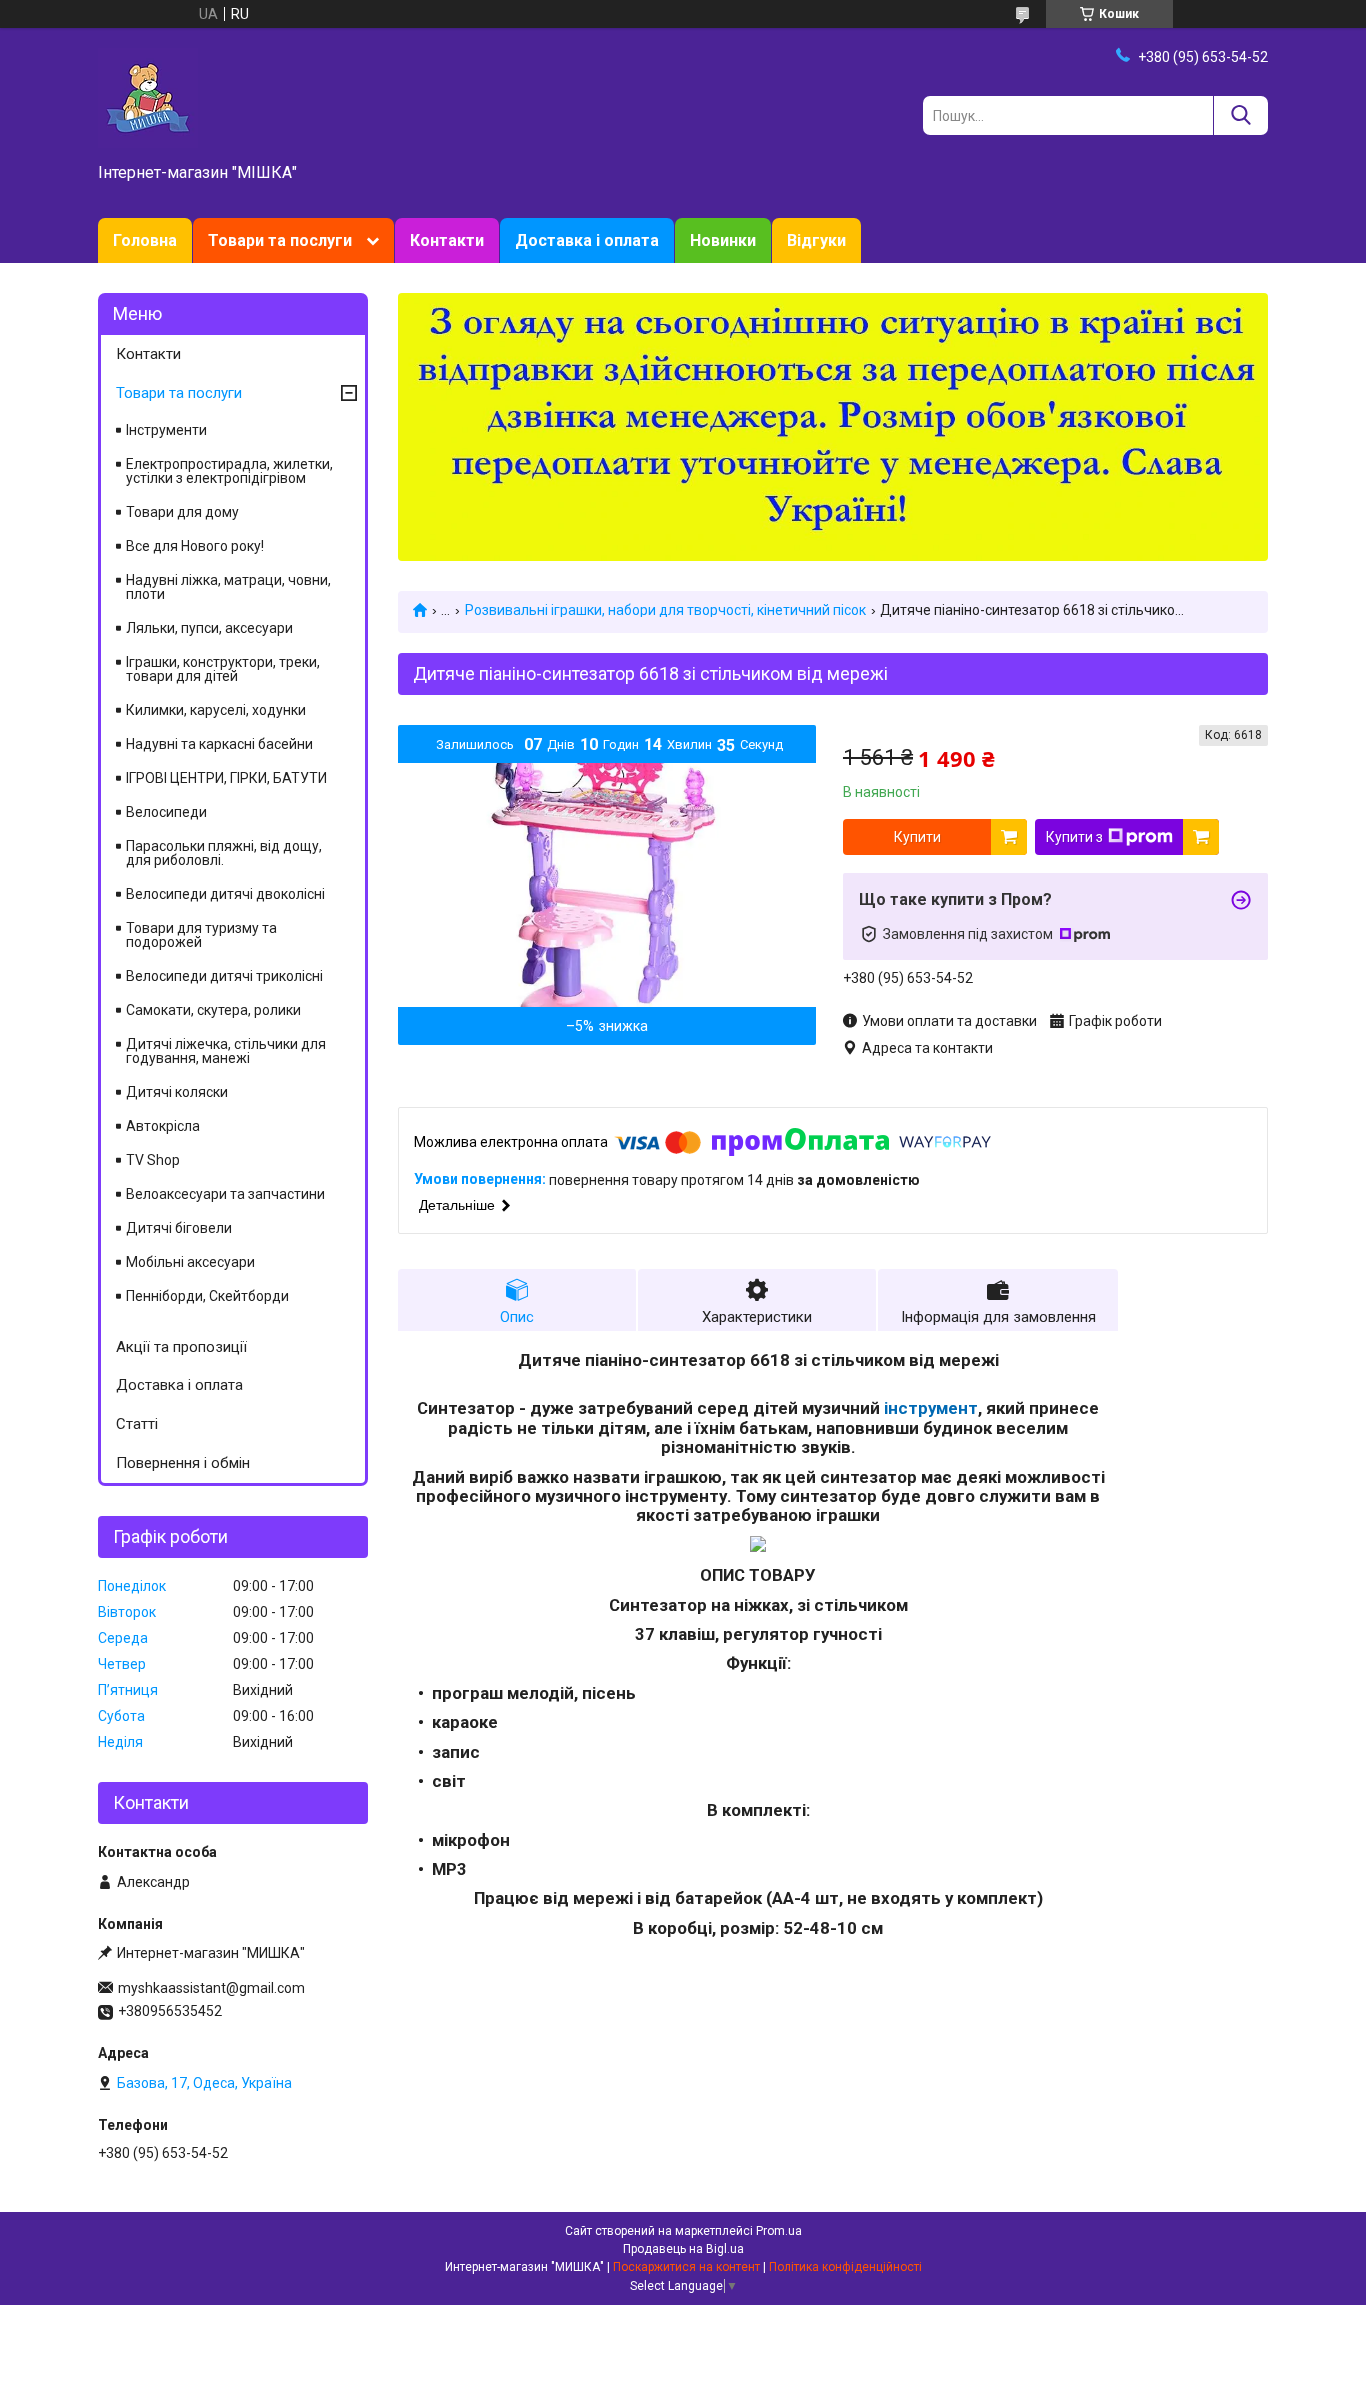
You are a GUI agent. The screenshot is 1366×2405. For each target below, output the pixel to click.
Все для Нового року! (195, 546)
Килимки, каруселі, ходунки (216, 710)
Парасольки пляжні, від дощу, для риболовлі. (224, 853)
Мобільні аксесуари (190, 1262)
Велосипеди (166, 812)
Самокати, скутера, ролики (213, 1010)
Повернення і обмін (183, 1463)
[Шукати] (1240, 115)
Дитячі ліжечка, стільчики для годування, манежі (226, 1051)
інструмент (931, 1408)
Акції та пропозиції (181, 1347)
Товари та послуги (280, 240)
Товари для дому (182, 512)
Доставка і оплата (587, 240)
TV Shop (153, 1160)
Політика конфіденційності (845, 2267)
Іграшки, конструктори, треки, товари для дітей (223, 669)
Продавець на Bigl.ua (683, 2249)
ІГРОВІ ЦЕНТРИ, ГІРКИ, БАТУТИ (226, 778)
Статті (137, 1424)
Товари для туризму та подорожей (201, 935)
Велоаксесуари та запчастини (225, 1194)
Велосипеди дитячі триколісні (224, 976)
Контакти (447, 240)
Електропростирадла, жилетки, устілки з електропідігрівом (229, 471)
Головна (145, 240)
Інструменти (166, 430)
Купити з (1074, 837)
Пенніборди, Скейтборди (207, 1296)
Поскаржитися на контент (686, 2267)
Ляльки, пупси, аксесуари (209, 628)
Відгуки (816, 240)
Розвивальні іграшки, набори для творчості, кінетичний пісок (665, 610)
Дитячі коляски (177, 1092)
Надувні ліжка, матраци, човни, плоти (228, 587)
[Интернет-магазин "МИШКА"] (148, 97)
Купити (917, 837)
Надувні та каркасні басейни (219, 744)
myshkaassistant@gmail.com (211, 1988)
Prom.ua (779, 2231)
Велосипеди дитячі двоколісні (225, 894)
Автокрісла (163, 1126)
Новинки (723, 240)
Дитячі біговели (179, 1228)
